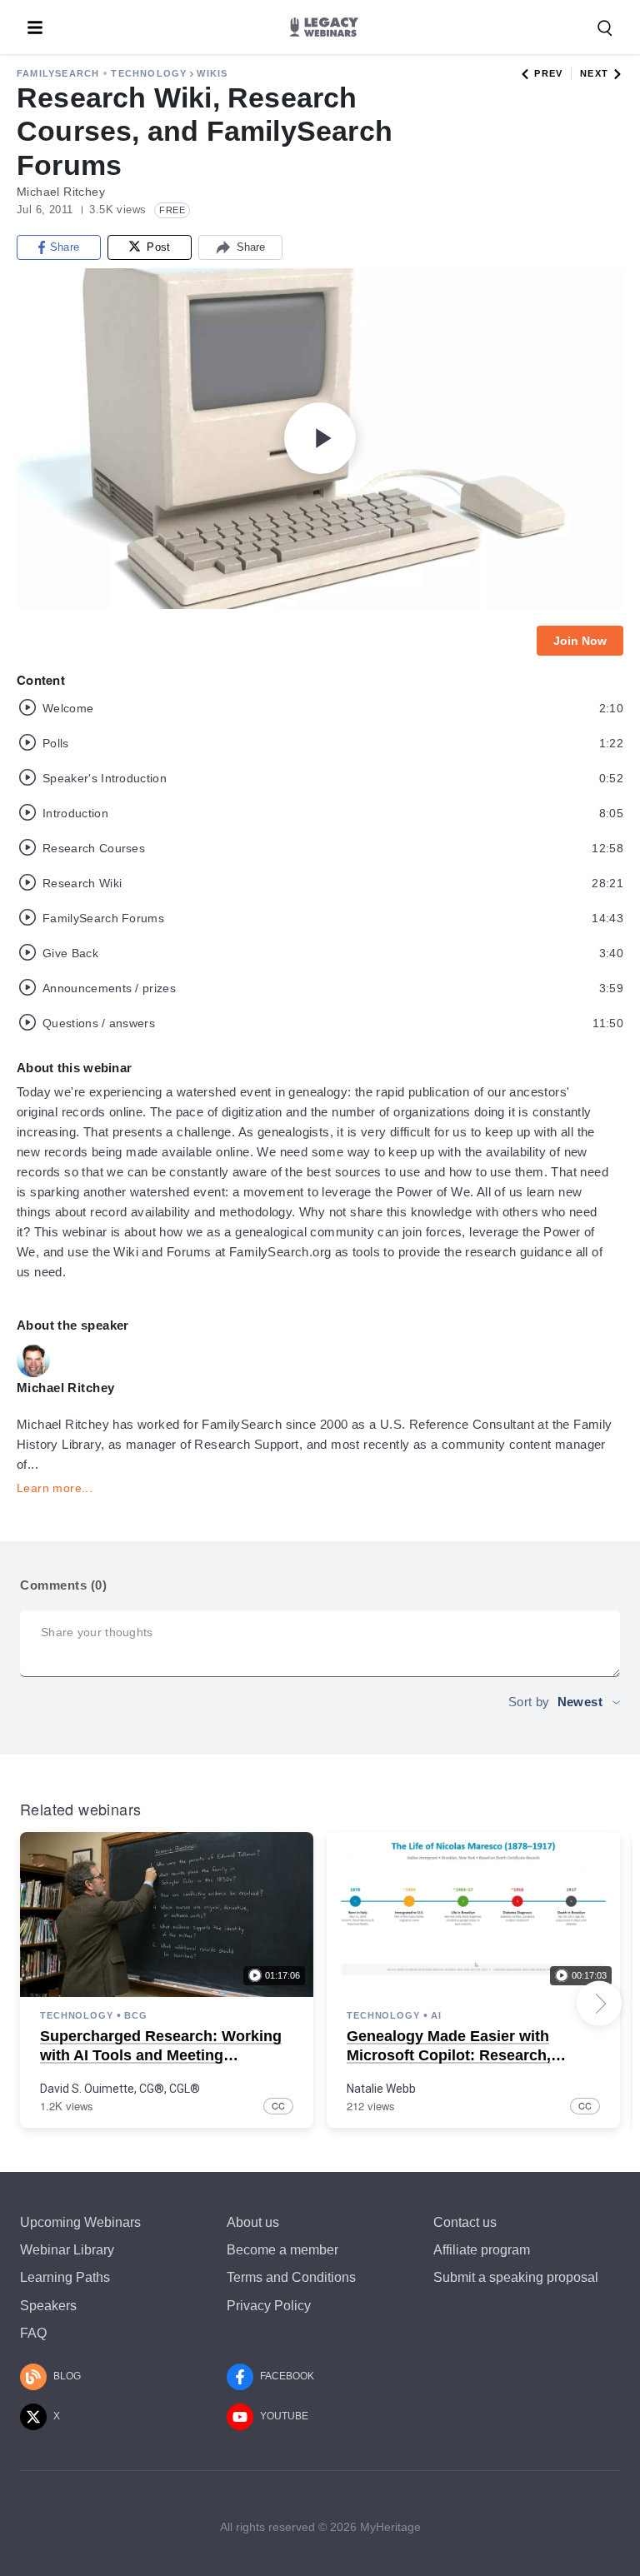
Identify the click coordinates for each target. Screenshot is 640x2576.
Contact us (465, 2222)
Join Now (580, 641)
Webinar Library (67, 2250)
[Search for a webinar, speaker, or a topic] (605, 28)
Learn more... (55, 1488)
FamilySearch (58, 73)
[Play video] (320, 438)
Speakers (48, 2306)
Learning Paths (65, 2277)
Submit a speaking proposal (516, 2277)
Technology (149, 73)
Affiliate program (482, 2250)
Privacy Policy (269, 2306)
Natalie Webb (381, 2089)
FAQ (33, 2333)
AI (436, 2015)
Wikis (212, 73)
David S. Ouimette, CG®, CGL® (120, 2089)
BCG (136, 2015)
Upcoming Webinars (80, 2222)
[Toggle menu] (35, 27)
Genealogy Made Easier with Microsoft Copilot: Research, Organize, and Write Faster (449, 2056)
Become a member (282, 2250)
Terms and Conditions (291, 2277)
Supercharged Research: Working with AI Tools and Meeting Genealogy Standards (161, 2056)
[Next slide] (599, 2004)
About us (253, 2222)
